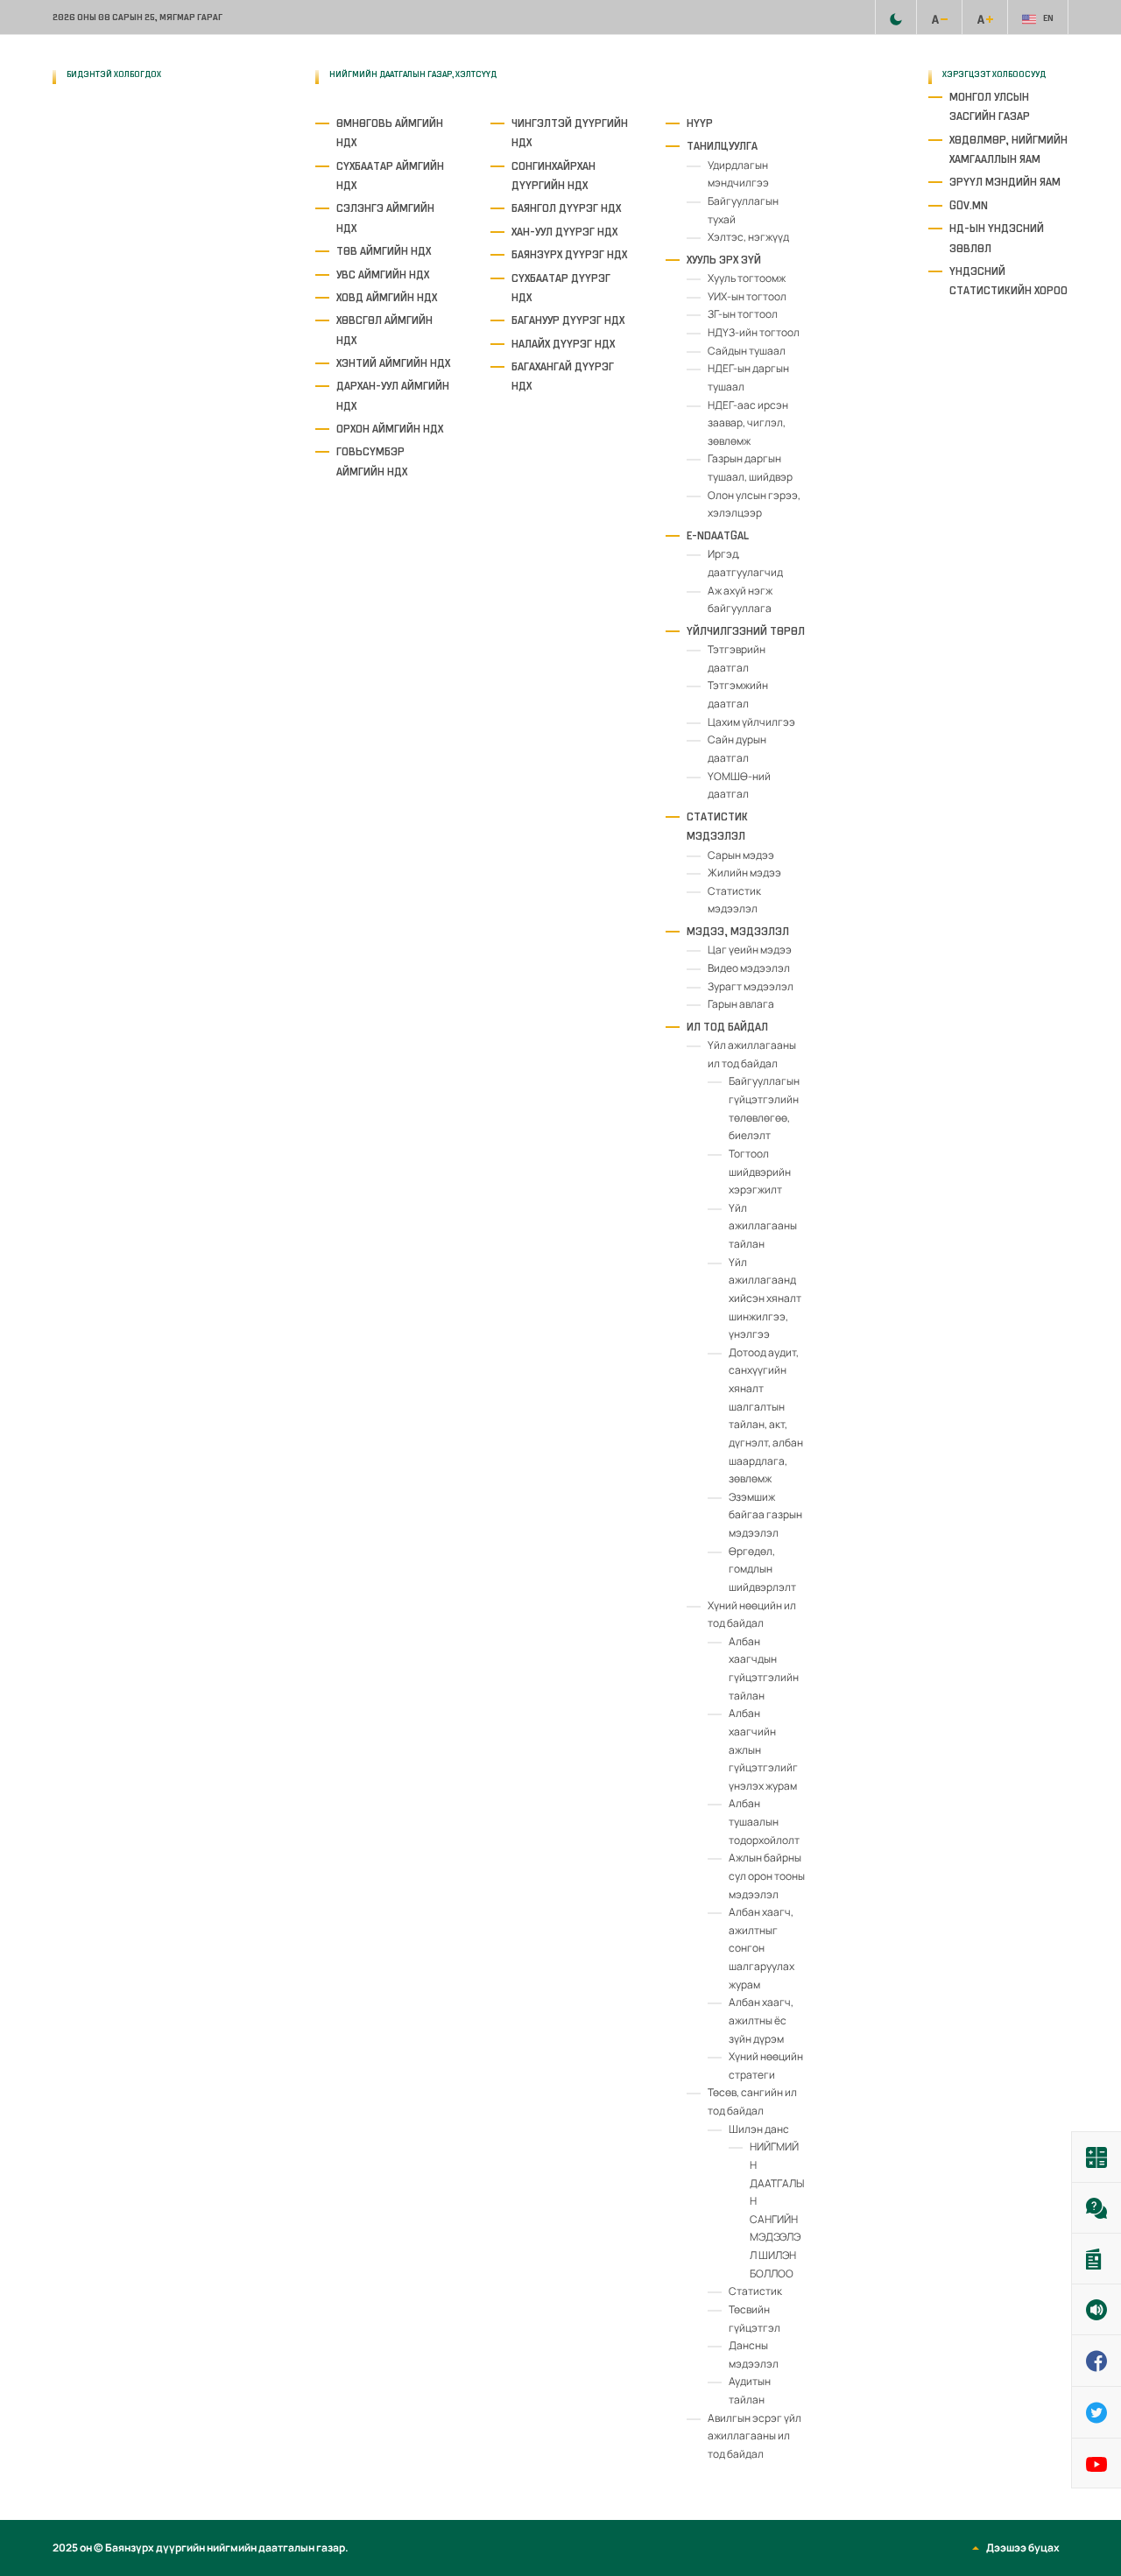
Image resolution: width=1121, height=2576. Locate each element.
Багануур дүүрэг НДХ (568, 320)
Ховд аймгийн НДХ (387, 297)
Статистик (755, 2291)
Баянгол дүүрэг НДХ (566, 208)
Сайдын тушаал (747, 351)
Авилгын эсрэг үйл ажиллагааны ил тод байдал (754, 2436)
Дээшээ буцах (1023, 2548)
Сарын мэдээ (741, 855)
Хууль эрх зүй (724, 260)
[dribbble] (143, 191)
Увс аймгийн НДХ (383, 274)
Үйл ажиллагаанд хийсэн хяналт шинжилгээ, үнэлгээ (765, 1299)
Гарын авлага (741, 1004)
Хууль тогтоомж (747, 278)
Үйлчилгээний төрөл (746, 631)
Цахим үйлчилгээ (751, 722)
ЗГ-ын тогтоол (743, 314)
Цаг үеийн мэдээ (750, 950)
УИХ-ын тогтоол (747, 296)
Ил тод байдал (727, 1027)
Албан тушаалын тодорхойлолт (764, 1821)
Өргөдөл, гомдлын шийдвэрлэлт (762, 1569)
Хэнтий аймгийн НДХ (393, 363)
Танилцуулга (722, 146)
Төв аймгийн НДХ (384, 251)
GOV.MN (969, 205)
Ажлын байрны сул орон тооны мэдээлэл (767, 1876)
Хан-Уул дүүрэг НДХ (564, 232)
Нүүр (700, 123)
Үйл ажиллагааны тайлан (763, 1226)
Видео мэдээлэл (749, 968)
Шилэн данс (759, 2129)
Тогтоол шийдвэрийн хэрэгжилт (760, 1172)
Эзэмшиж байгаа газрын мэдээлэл (765, 1515)
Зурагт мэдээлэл (751, 986)
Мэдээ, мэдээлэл (738, 931)
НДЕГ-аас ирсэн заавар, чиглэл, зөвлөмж (748, 423)
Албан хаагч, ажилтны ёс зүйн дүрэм (761, 2020)
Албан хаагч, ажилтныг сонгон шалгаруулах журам (761, 1948)
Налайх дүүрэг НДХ (563, 344)
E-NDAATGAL (718, 535)
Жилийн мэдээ (744, 873)
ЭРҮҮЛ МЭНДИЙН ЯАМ (1005, 182)
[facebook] (143, 140)
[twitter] (68, 243)
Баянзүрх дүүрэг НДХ (569, 254)
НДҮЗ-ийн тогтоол (754, 332)
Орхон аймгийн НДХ (390, 429)
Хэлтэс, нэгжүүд (748, 237)
